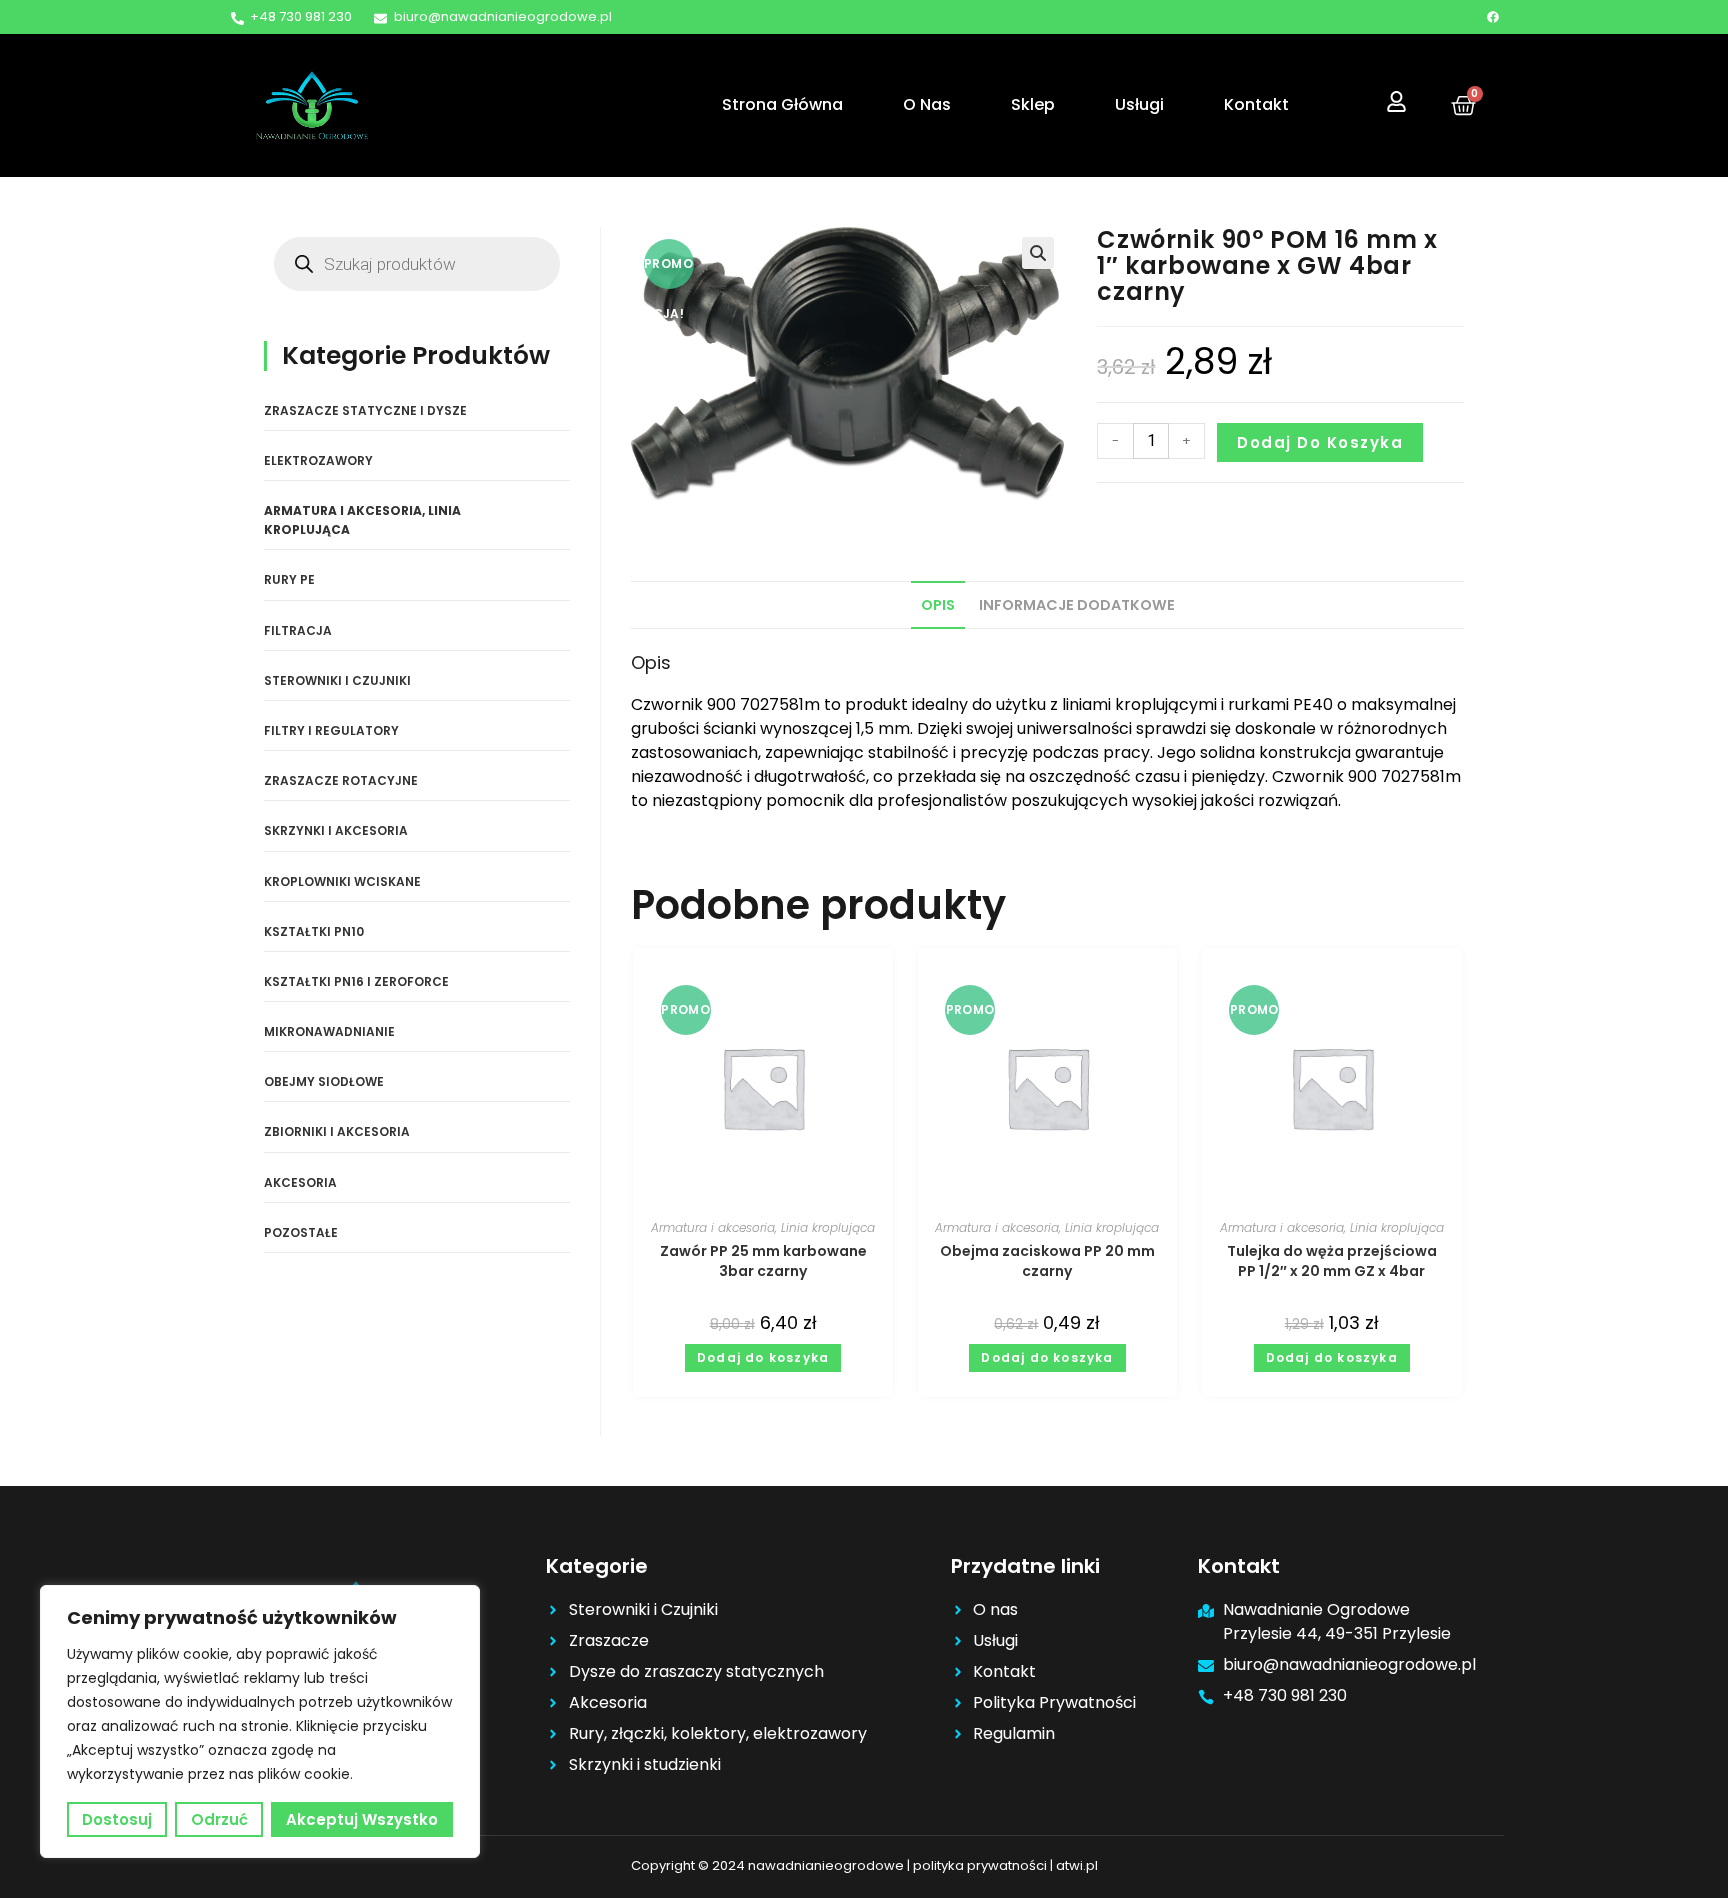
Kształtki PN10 (314, 931)
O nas (927, 104)
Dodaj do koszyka (1320, 442)
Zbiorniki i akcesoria (337, 1131)
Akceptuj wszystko (362, 1819)
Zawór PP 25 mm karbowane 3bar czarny (763, 1261)
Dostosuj (117, 1819)
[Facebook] (1493, 17)
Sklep (1033, 104)
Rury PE (289, 579)
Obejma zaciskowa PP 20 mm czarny (1047, 1261)
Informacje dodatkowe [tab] (1077, 605)
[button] (1038, 253)
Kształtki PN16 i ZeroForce (356, 981)
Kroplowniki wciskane (342, 881)
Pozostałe (301, 1232)
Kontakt (1256, 104)
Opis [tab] (938, 605)
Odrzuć (219, 1819)
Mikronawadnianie (329, 1031)
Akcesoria (300, 1182)
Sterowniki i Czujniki (337, 680)
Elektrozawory (318, 460)
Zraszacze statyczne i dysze (365, 410)
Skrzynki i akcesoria (336, 830)
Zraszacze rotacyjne (341, 780)
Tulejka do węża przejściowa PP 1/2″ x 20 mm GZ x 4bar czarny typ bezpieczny (1332, 1261)
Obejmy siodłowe (324, 1081)
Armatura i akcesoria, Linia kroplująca (763, 1227)
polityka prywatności (980, 1865)
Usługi (1139, 104)
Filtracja (298, 630)
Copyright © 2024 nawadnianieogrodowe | (772, 1865)
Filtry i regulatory (331, 730)
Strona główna (782, 104)
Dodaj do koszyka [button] (763, 1357)
